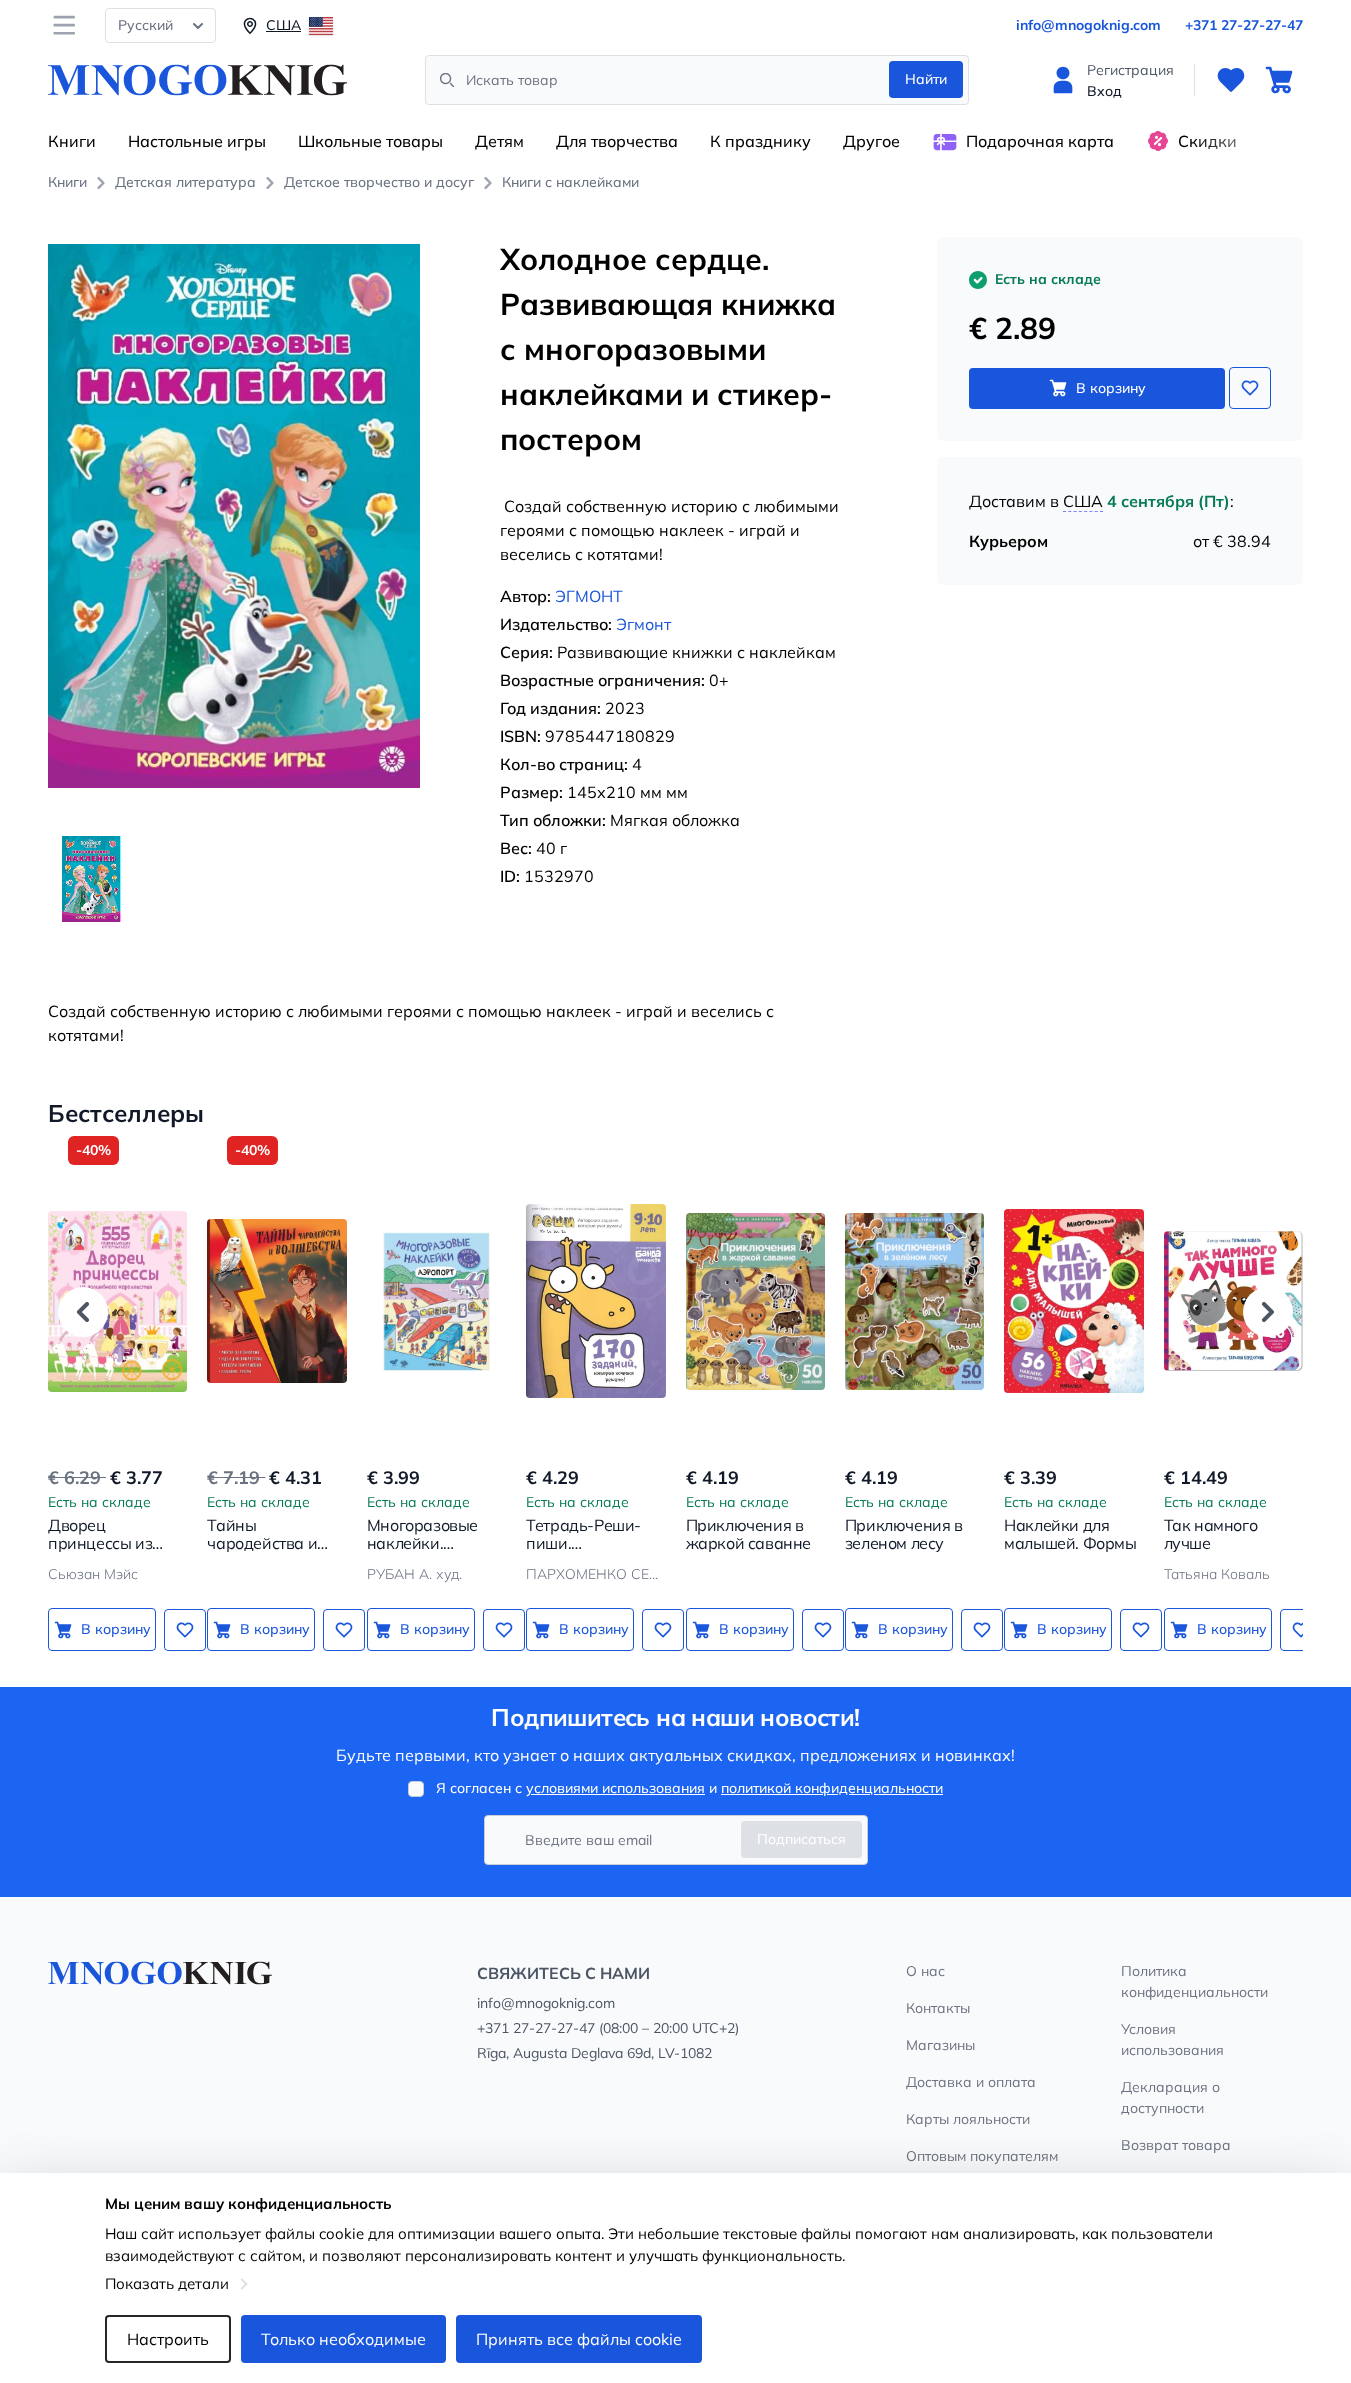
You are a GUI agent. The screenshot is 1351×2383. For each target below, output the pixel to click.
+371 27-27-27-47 (1244, 25)
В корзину (1111, 388)
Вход (1104, 91)
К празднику (760, 141)
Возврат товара (1176, 2145)
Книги (72, 141)
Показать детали (167, 2283)
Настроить (168, 2339)
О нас (925, 1971)
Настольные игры (197, 141)
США (1083, 501)
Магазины (940, 2045)
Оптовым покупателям (982, 2156)
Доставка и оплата (971, 2082)
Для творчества (617, 141)
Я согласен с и (689, 1788)
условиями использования (615, 1788)
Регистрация (1130, 70)
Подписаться (801, 1839)
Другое (871, 141)
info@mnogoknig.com (1088, 25)
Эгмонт (643, 624)
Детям (499, 141)
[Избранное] (1231, 80)
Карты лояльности (968, 2119)
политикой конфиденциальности (832, 1788)
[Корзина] (1279, 80)
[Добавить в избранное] (1250, 388)
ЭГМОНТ (589, 596)
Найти (926, 79)
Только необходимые (343, 2339)
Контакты (938, 2008)
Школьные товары (370, 141)
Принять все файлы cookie (579, 2339)
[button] (83, 1312)
